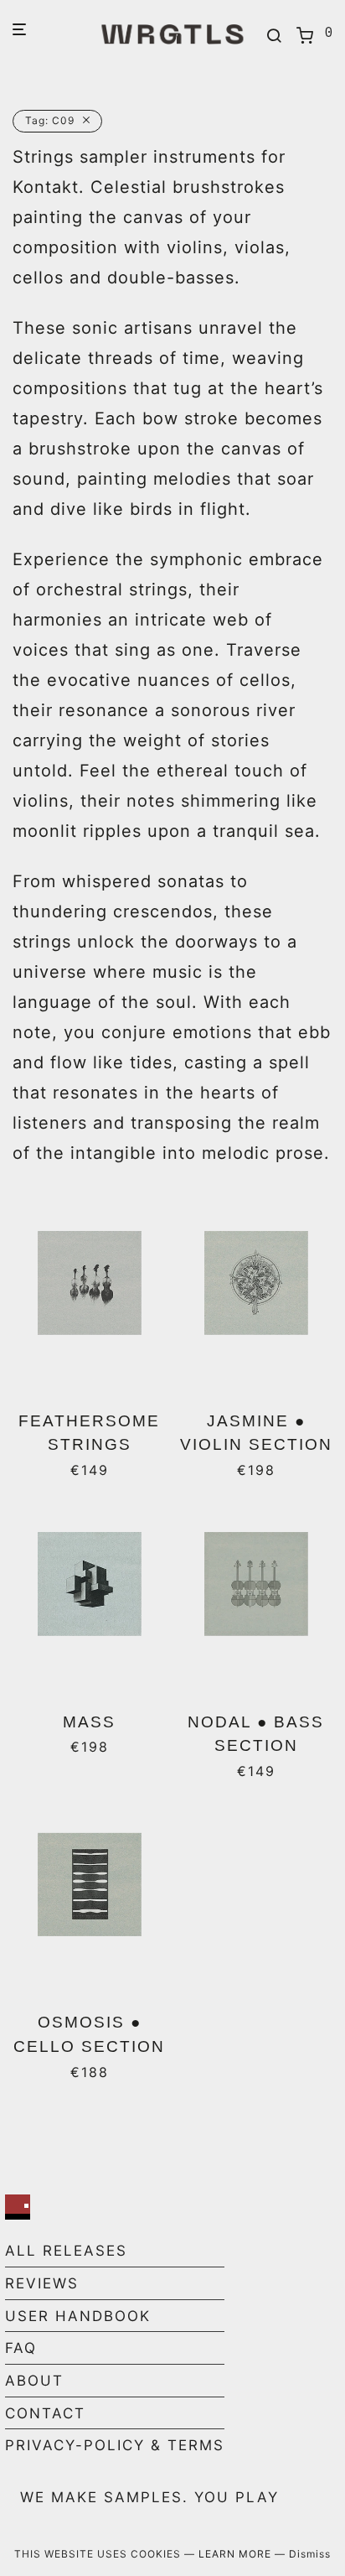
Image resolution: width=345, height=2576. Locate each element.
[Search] (274, 36)
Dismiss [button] (310, 2554)
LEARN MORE (237, 2554)
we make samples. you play (149, 2497)
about (34, 2381)
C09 (50, 120)
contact (45, 2413)
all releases (66, 2251)
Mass (89, 1722)
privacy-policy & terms (115, 2445)
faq (21, 2348)
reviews (42, 2283)
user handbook (78, 2316)
